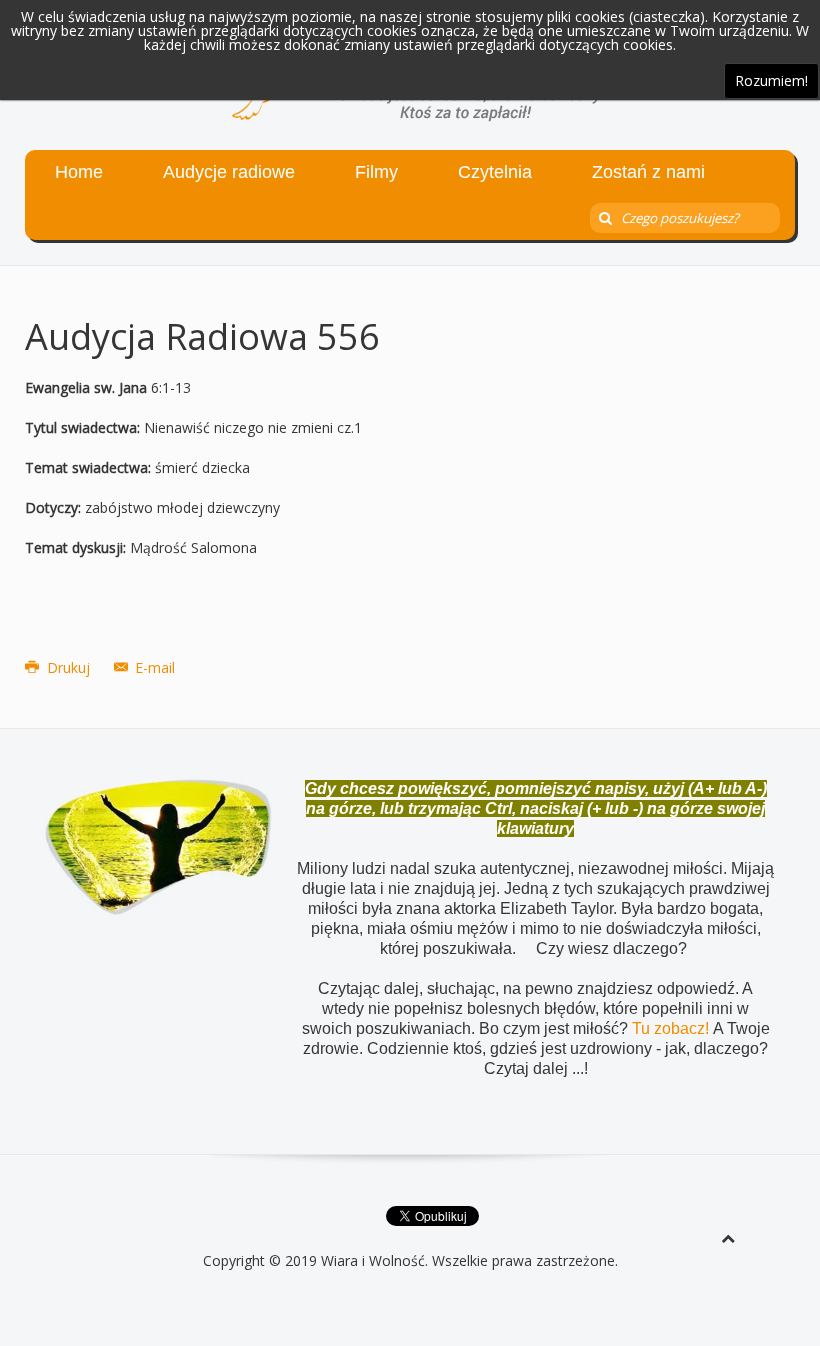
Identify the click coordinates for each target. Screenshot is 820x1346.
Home (79, 172)
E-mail (153, 667)
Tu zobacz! (672, 1028)
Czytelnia (495, 172)
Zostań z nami (648, 172)
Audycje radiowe (229, 172)
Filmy (376, 172)
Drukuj (68, 667)
